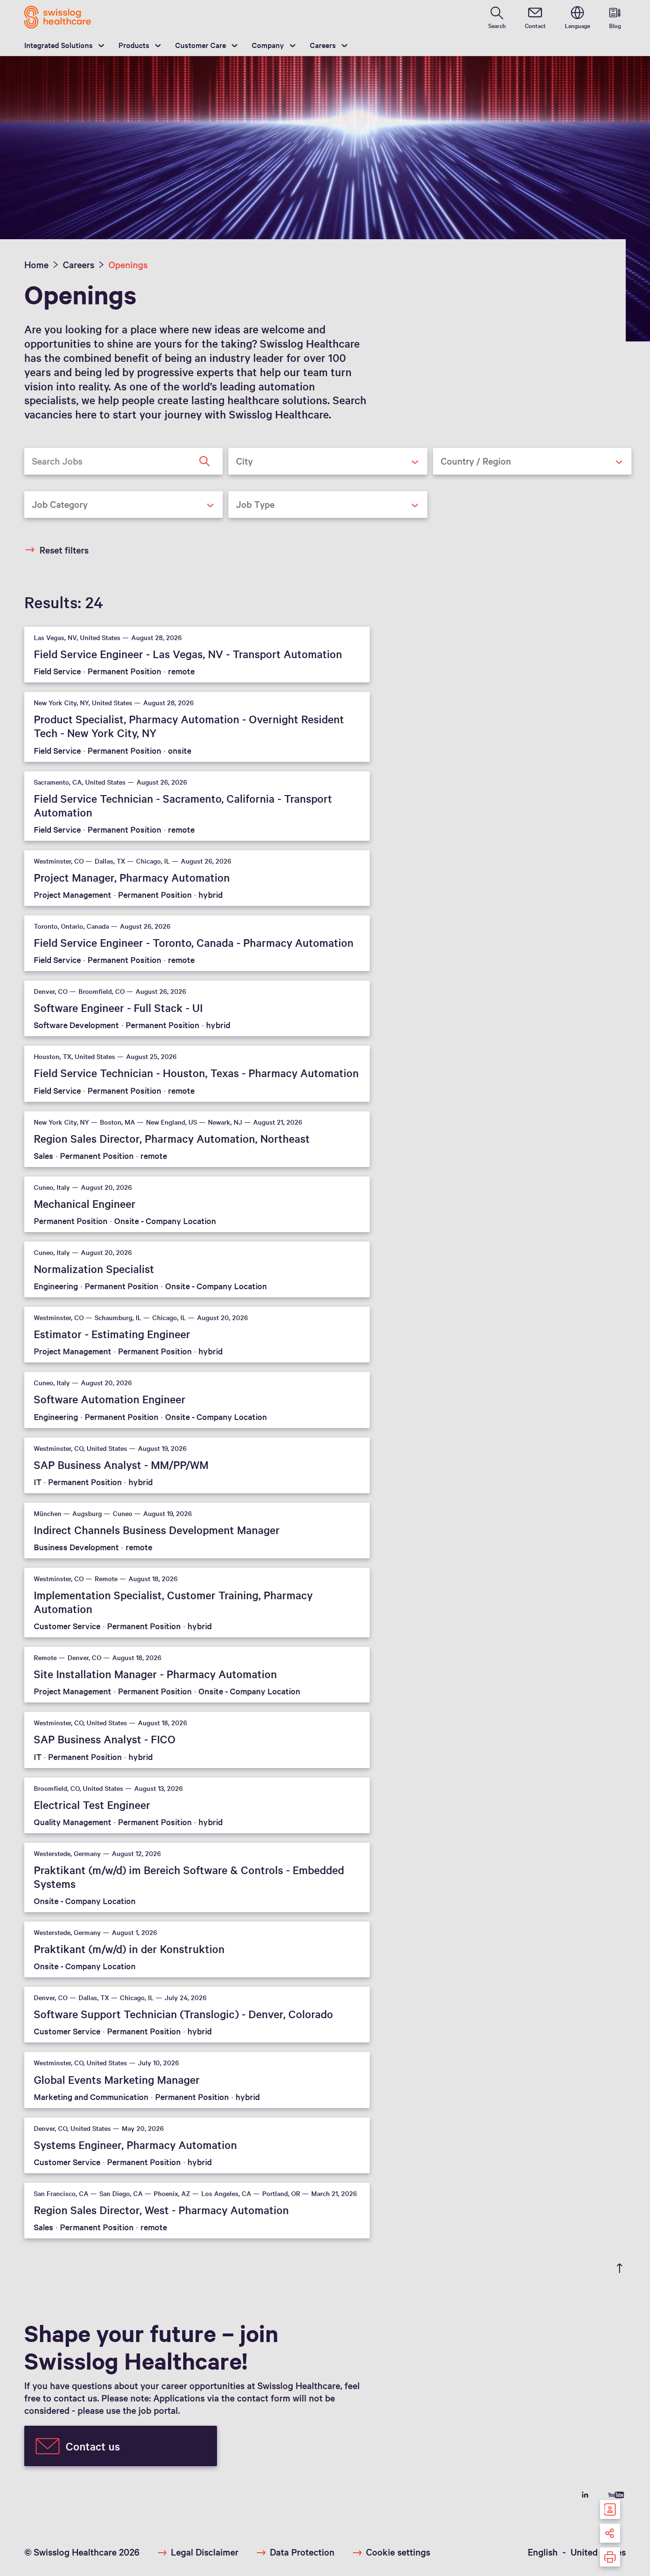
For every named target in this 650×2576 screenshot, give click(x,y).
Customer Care (201, 45)
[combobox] (328, 461)
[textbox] (320, 461)
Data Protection (302, 2552)
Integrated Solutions (59, 45)
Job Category (47, 525)
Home (36, 264)
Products (134, 45)
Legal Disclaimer (205, 2552)
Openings (128, 264)
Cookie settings (398, 2552)
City (239, 482)
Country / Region (460, 482)
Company (268, 45)
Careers (323, 45)
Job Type (246, 525)
